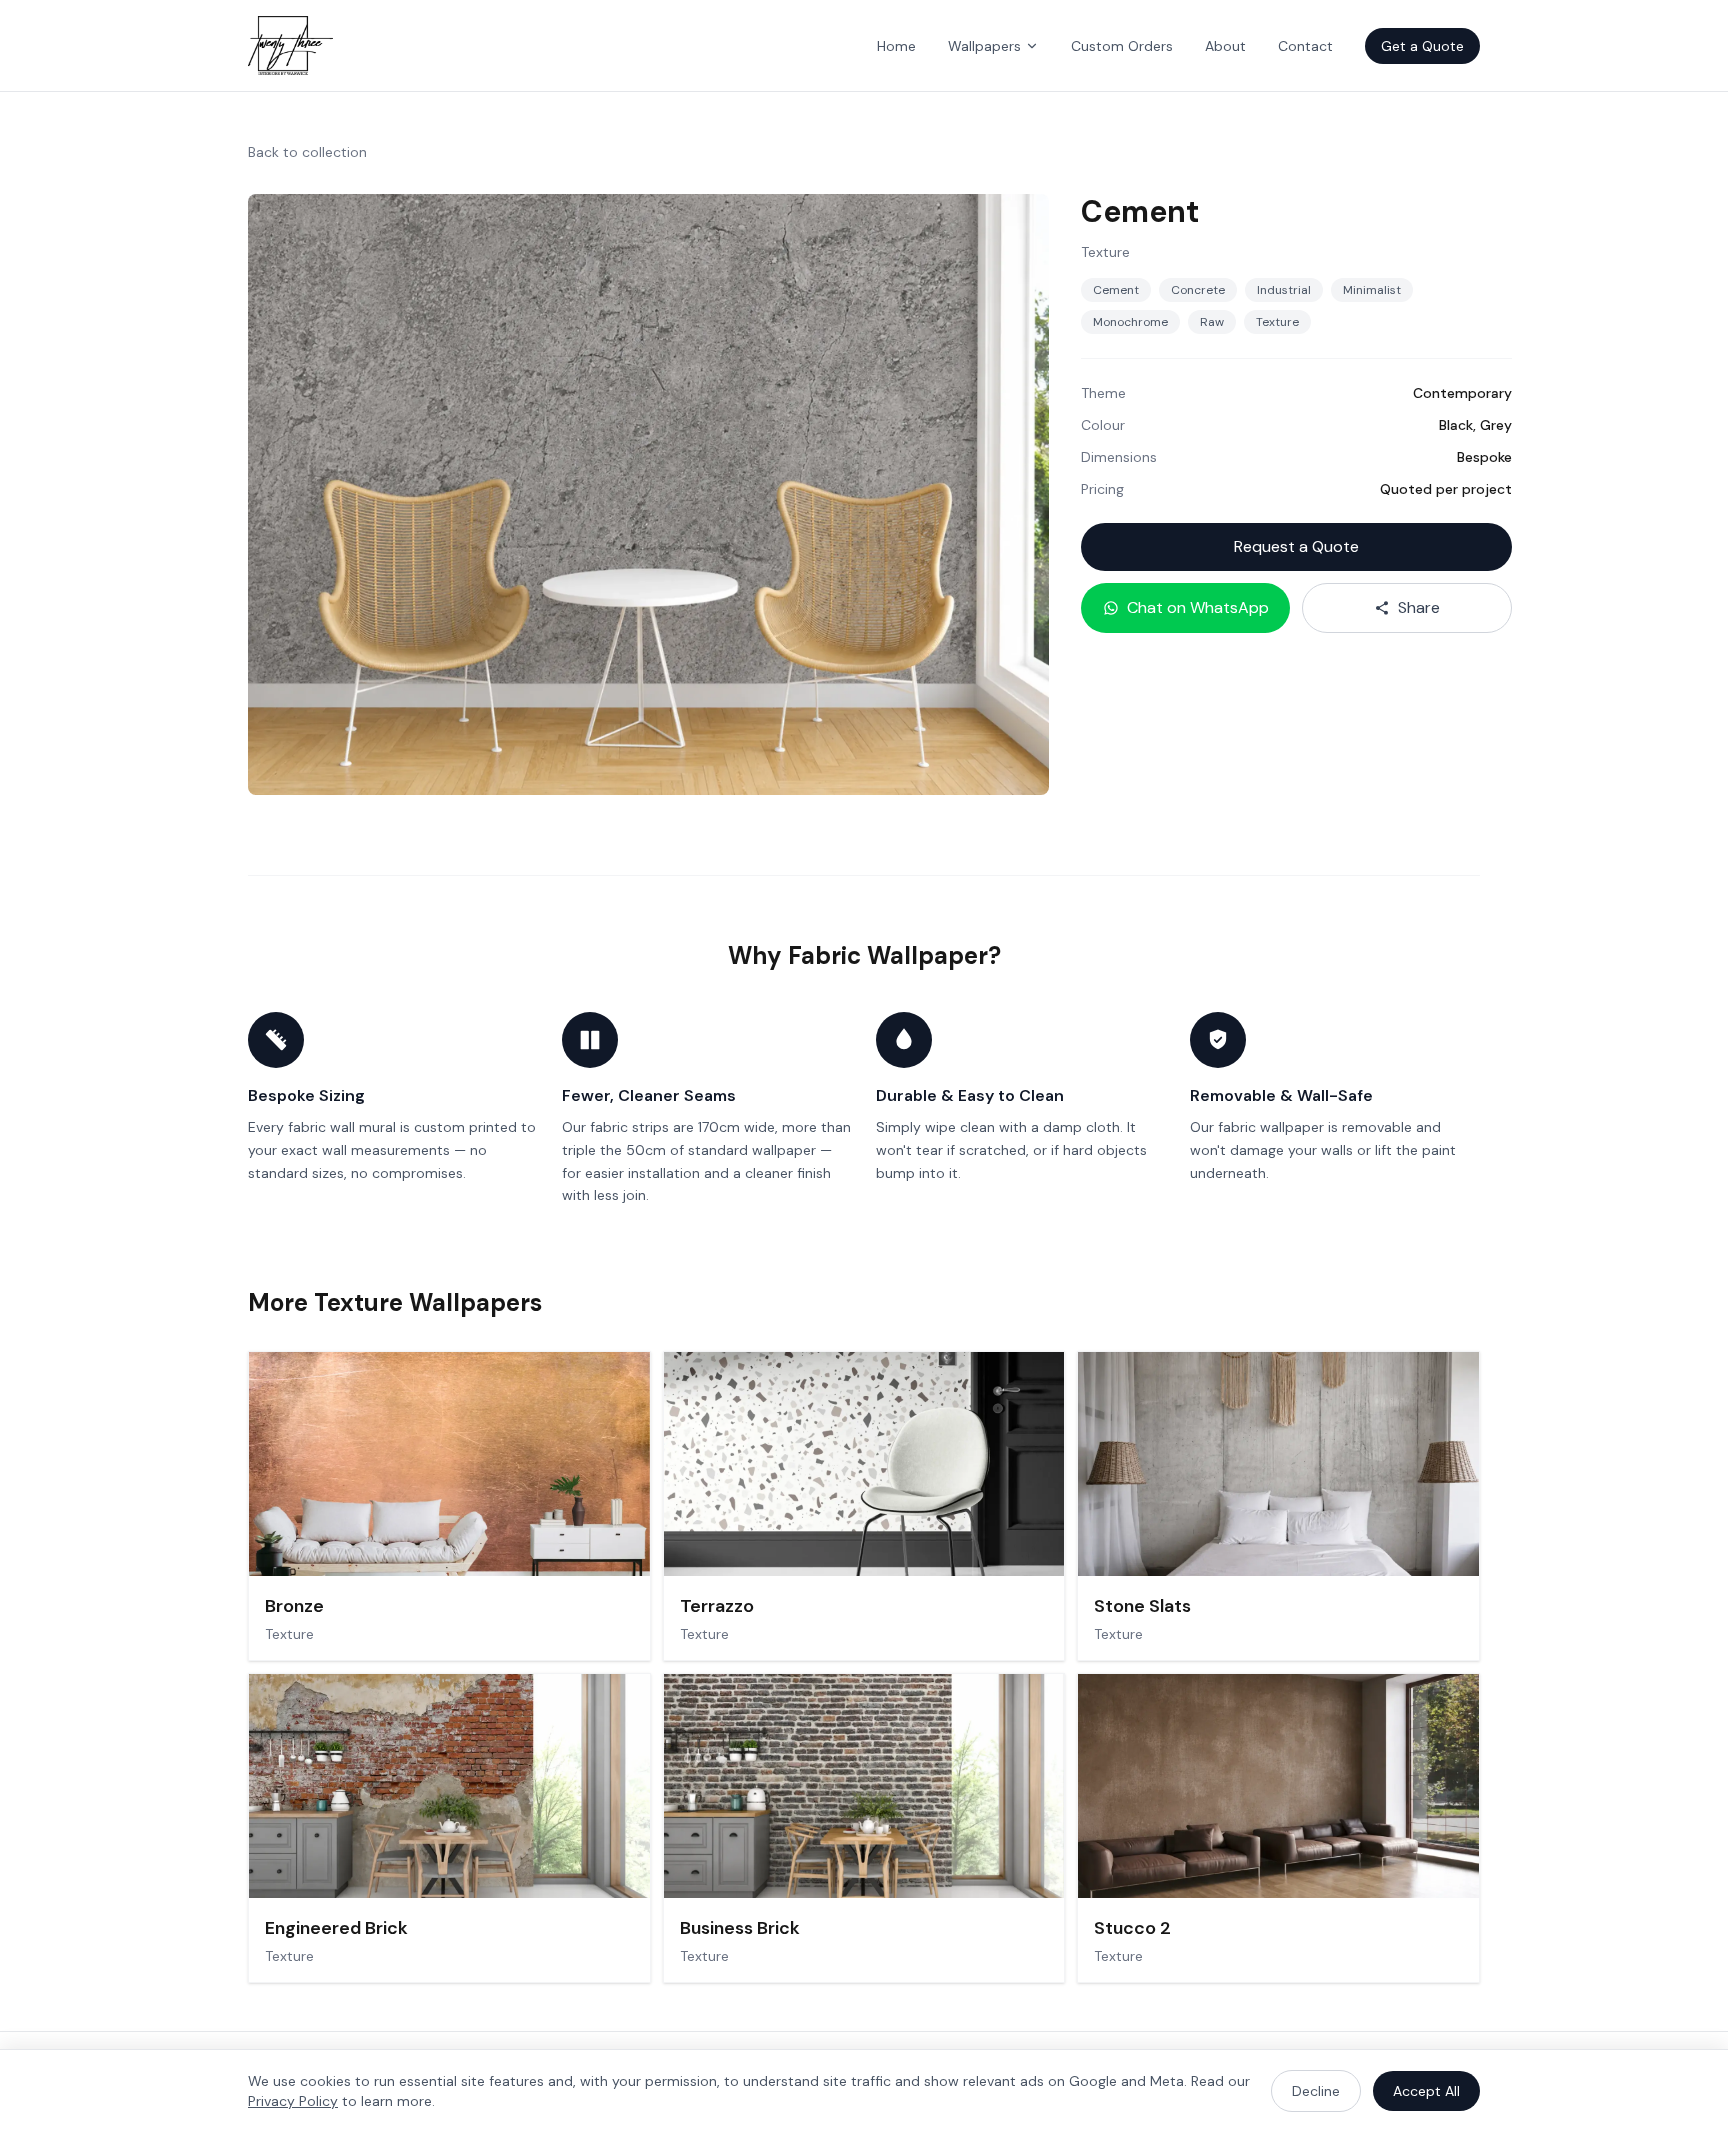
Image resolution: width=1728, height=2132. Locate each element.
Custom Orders (1122, 46)
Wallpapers (984, 46)
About (1225, 46)
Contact (1305, 46)
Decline (1316, 2091)
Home (896, 46)
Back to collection (307, 152)
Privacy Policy (293, 2101)
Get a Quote (1422, 46)
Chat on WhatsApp (1198, 607)
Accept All (1426, 2091)
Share (1419, 607)
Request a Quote (1296, 546)
